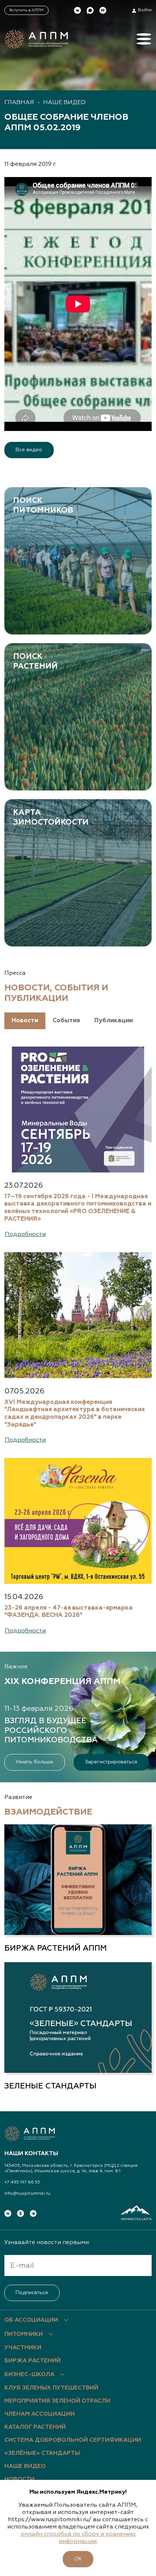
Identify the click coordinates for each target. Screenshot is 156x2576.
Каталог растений (35, 2427)
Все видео (29, 450)
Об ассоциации (31, 2320)
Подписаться (32, 2293)
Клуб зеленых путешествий (51, 2388)
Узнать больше (34, 1762)
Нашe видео (64, 103)
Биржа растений (32, 2361)
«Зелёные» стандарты (42, 2453)
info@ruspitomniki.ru (27, 2194)
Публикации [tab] (114, 1021)
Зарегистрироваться (111, 1762)
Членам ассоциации (40, 2414)
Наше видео (25, 2466)
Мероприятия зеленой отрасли (57, 2401)
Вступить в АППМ (26, 10)
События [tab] (66, 1021)
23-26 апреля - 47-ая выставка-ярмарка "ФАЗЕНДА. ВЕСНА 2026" (69, 1612)
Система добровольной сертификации (73, 2440)
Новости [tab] (25, 1021)
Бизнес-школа (29, 2375)
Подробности (25, 1234)
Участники (23, 2348)
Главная (19, 103)
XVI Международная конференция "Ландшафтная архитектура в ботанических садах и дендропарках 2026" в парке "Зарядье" (75, 1414)
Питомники (24, 2334)
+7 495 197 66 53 (22, 2182)
